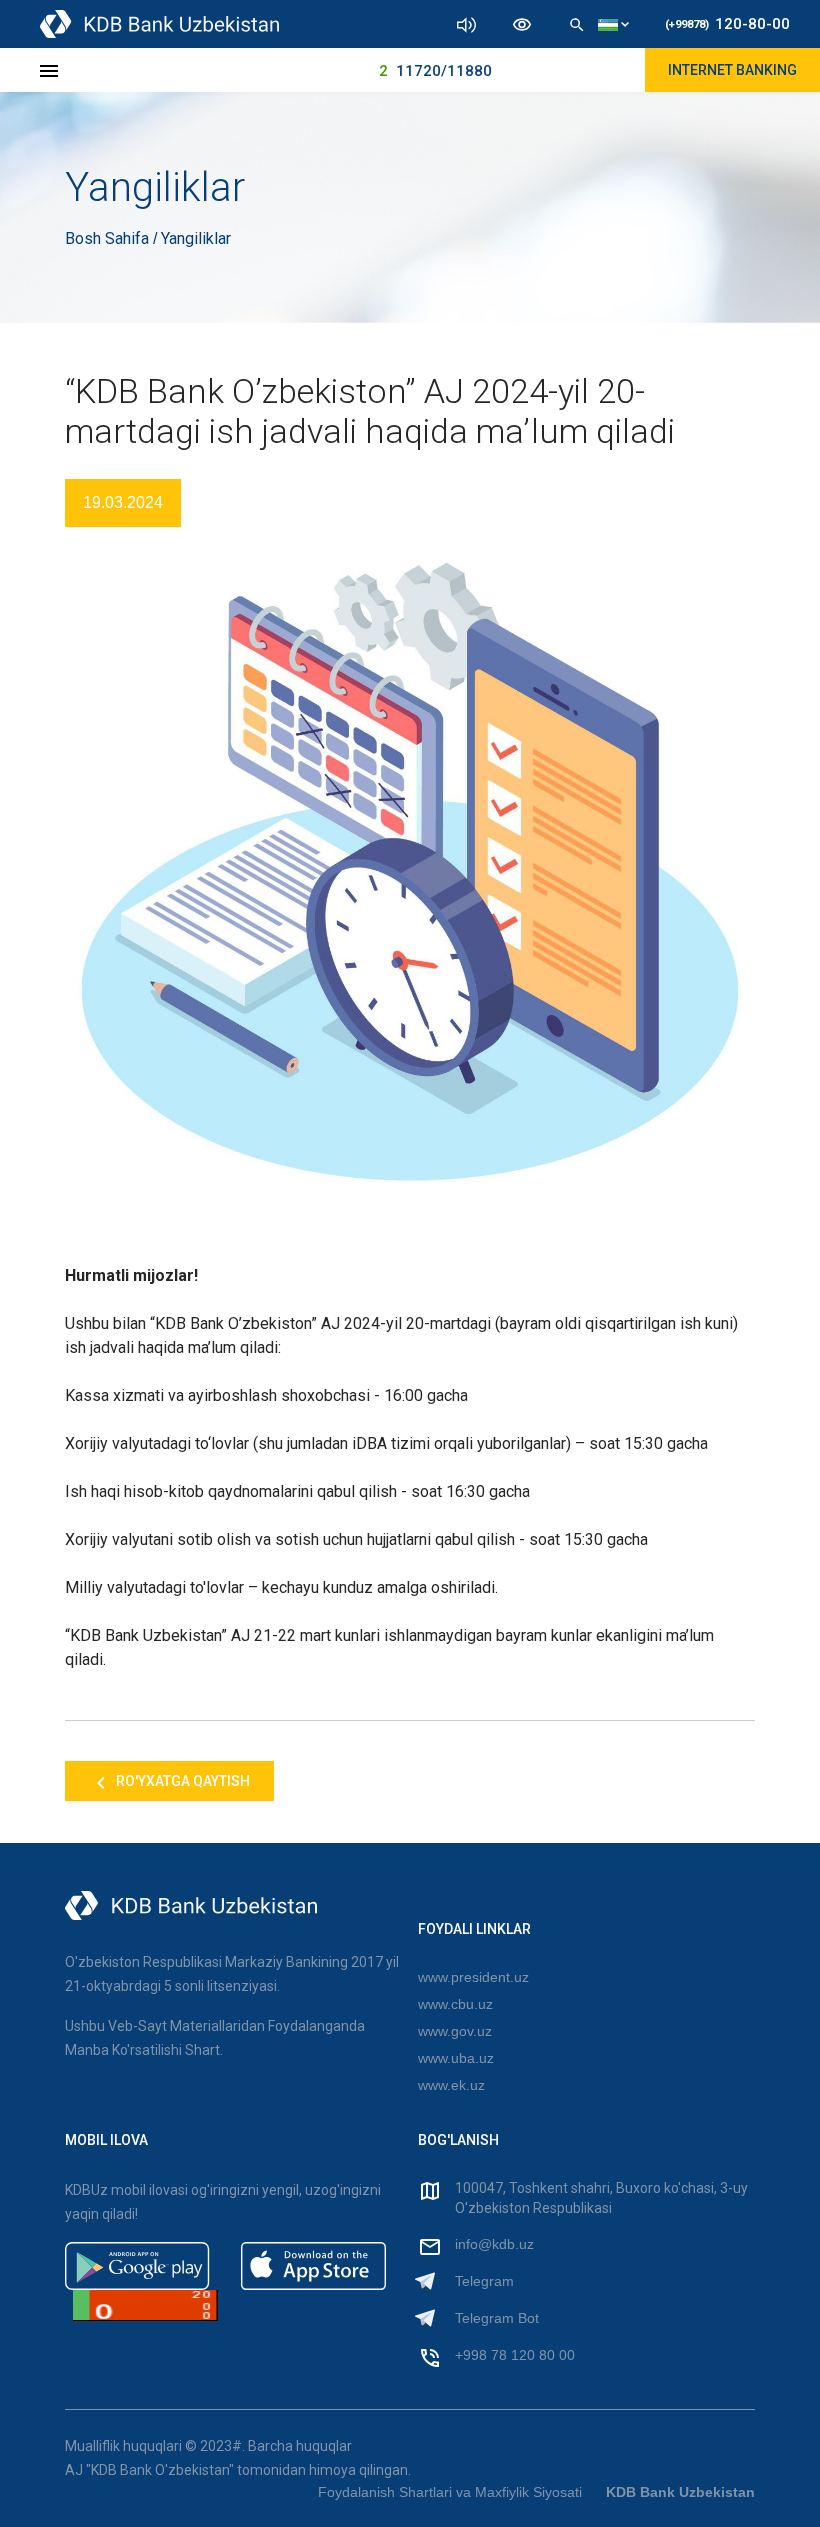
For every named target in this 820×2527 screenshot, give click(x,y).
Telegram (484, 2281)
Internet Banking (732, 70)
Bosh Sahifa (109, 238)
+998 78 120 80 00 (515, 2355)
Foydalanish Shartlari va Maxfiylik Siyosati (450, 2492)
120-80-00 (727, 24)
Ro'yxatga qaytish (181, 1781)
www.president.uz (473, 1977)
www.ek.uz (451, 2085)
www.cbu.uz (455, 2004)
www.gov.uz (455, 2031)
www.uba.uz (456, 2058)
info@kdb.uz (494, 2244)
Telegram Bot (497, 2318)
